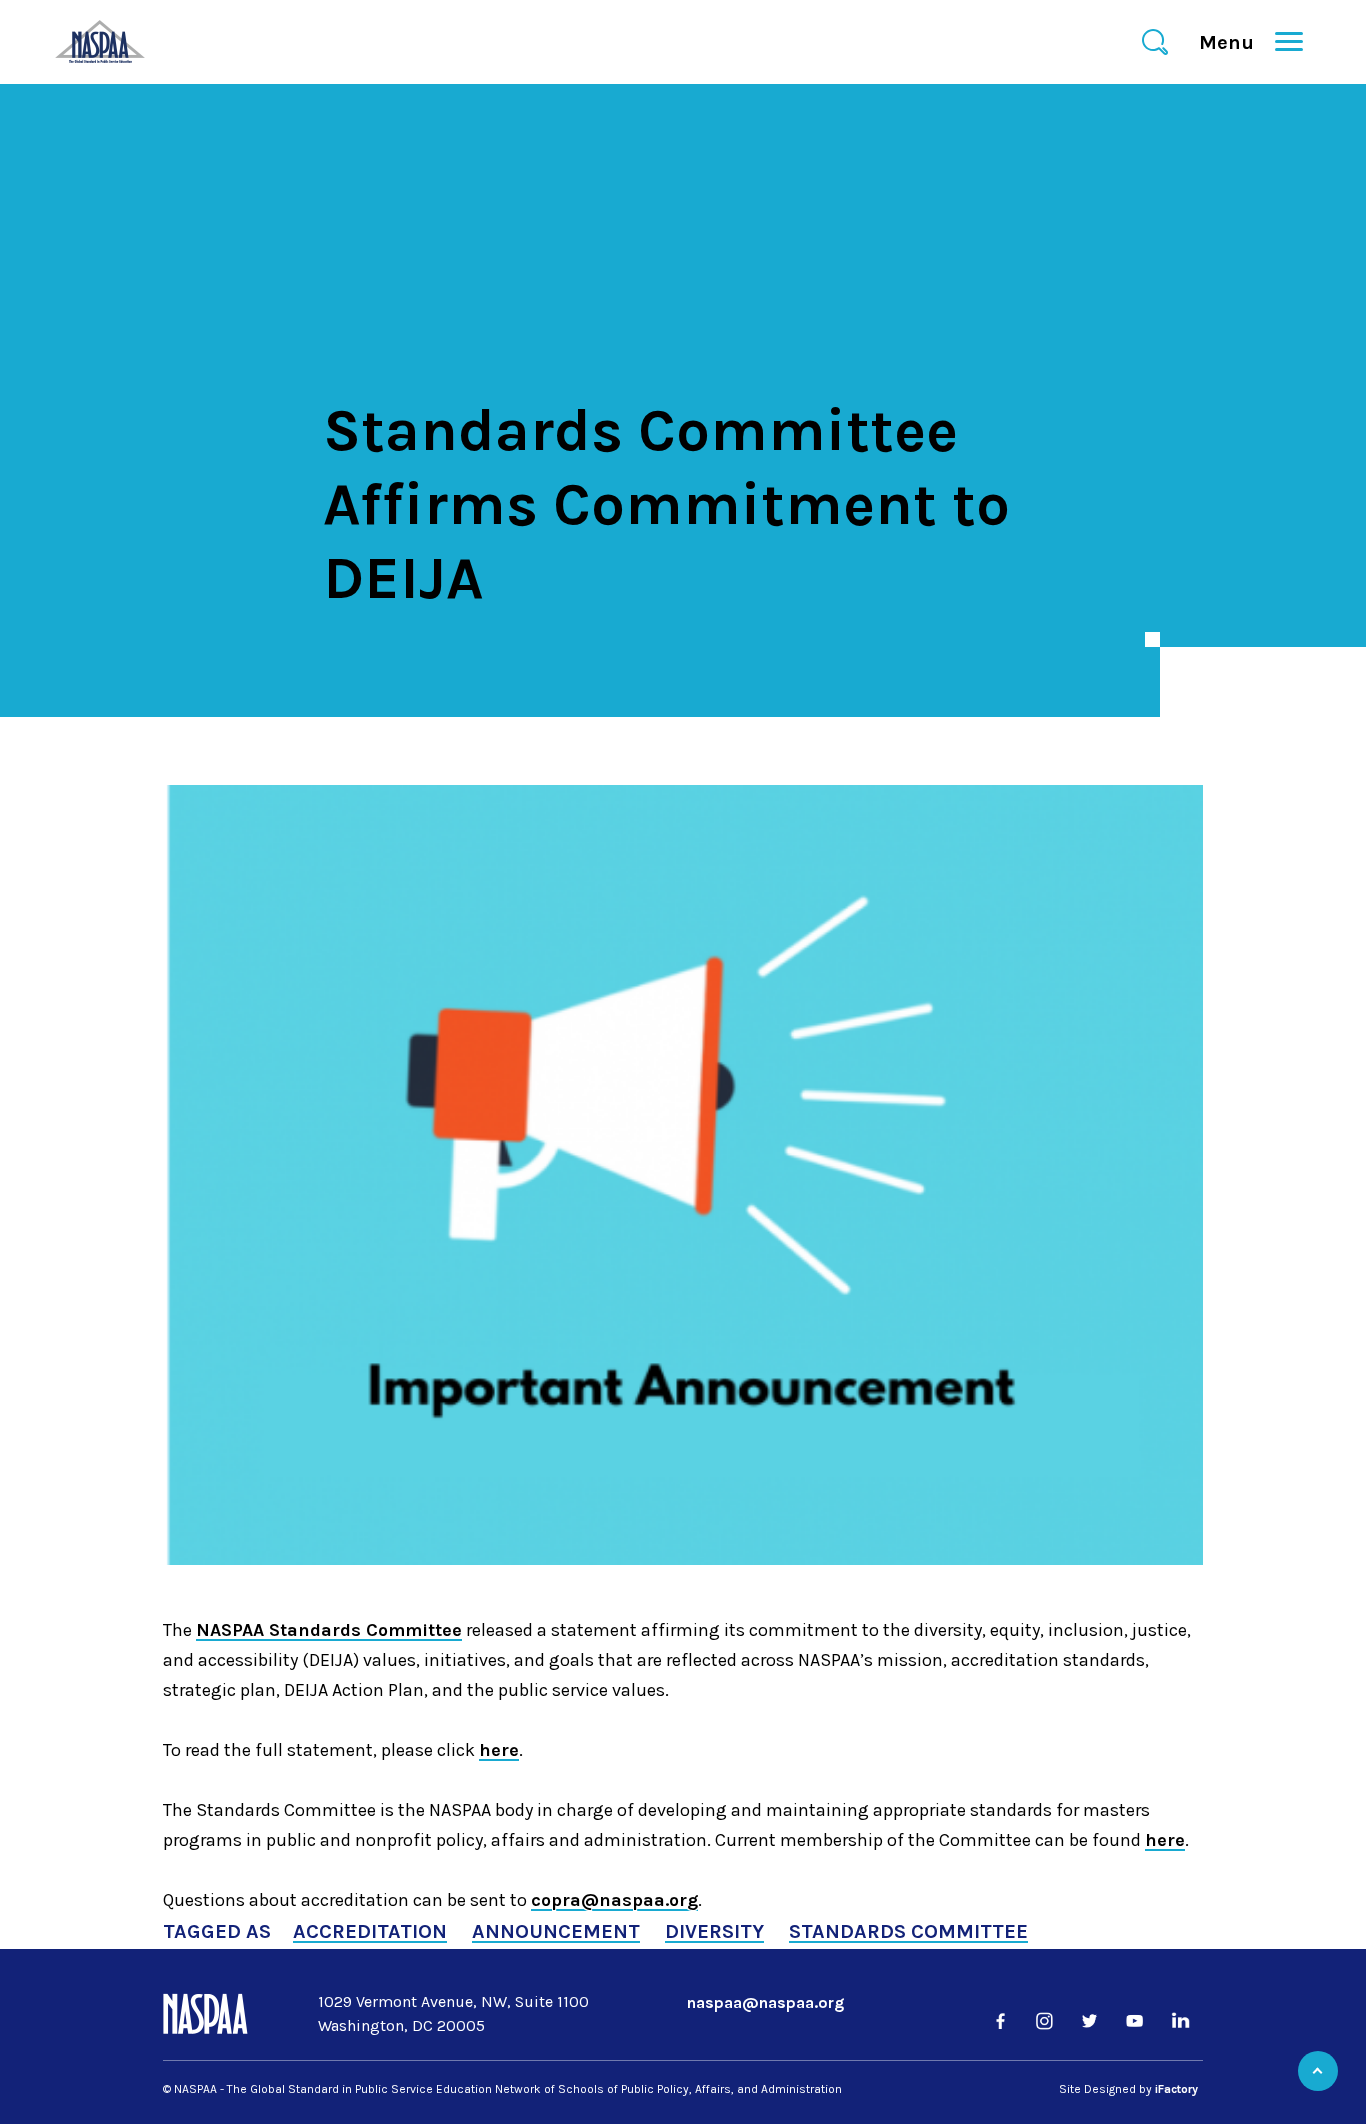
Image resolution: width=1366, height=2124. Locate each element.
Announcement (556, 1931)
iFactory (1176, 2089)
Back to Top (1318, 2071)
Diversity (714, 1931)
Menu (1235, 42)
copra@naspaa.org (614, 1900)
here (499, 1750)
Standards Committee (908, 1931)
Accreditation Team (563, 630)
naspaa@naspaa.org (765, 2002)
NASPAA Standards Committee (329, 1630)
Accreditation (370, 1931)
